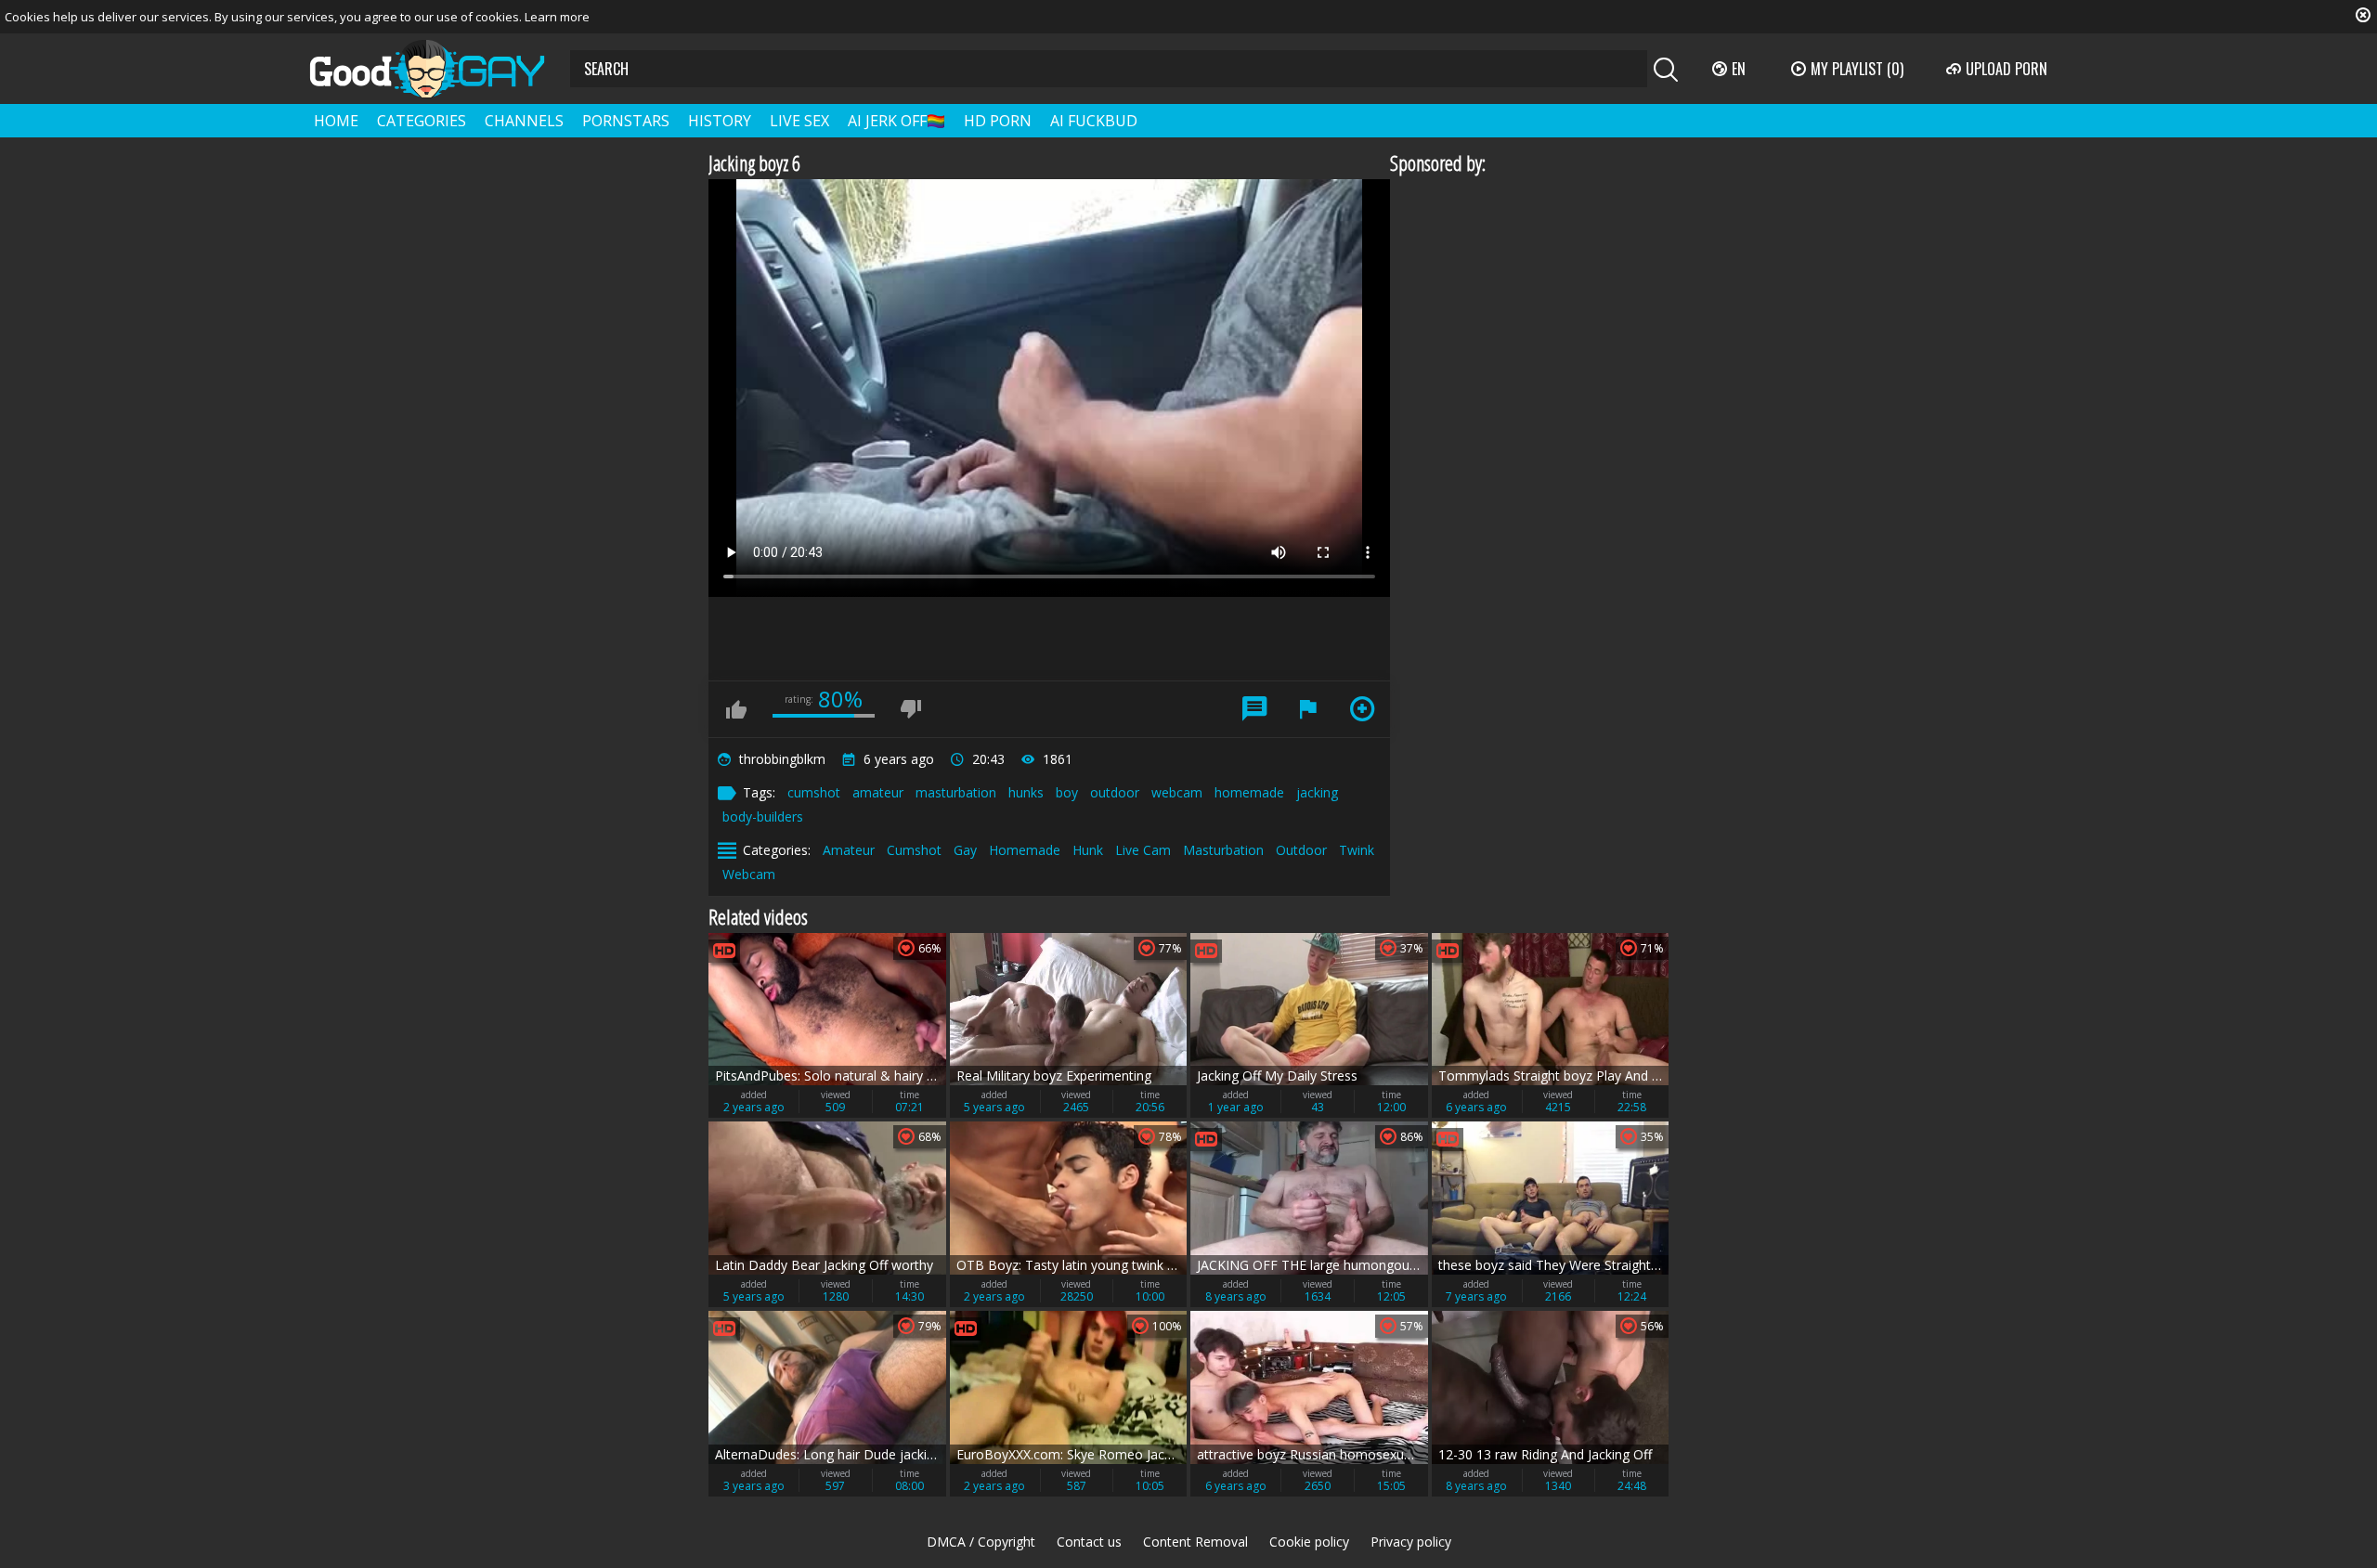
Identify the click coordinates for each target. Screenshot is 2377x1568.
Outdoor (1301, 850)
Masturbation (1223, 850)
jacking (1317, 792)
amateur (878, 792)
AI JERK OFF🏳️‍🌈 (896, 121)
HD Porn (998, 121)
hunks (1026, 792)
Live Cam (1143, 850)
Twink (1357, 850)
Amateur (849, 850)
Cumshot (914, 850)
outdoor (1115, 792)
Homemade (1025, 850)
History (720, 121)
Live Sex (799, 121)
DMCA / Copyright (981, 1542)
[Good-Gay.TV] (438, 69)
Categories (422, 121)
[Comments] (1254, 709)
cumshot (814, 792)
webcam (1177, 792)
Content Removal (1195, 1542)
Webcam (749, 874)
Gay (965, 850)
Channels (524, 121)
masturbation (956, 792)
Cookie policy (1309, 1542)
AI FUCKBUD (1094, 121)
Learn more (557, 17)
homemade (1249, 792)
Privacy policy (1411, 1542)
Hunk (1088, 850)
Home (336, 121)
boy (1067, 792)
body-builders (763, 816)
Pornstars (626, 121)
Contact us (1089, 1542)
